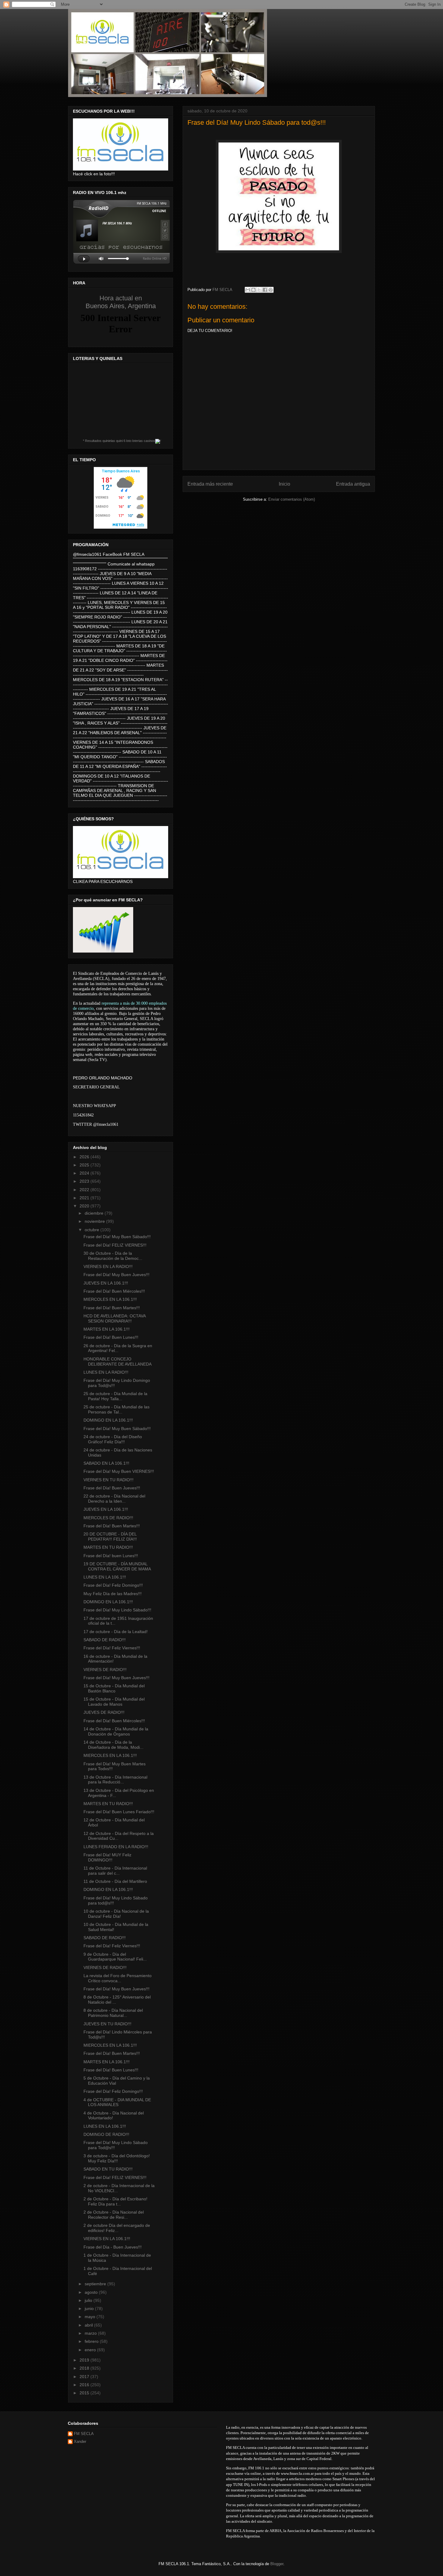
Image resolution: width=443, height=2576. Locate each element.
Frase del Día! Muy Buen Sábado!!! (117, 1237)
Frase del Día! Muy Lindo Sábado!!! (117, 1610)
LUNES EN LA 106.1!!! (105, 1577)
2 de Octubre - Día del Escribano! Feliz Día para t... (115, 2201)
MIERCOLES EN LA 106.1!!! (110, 1299)
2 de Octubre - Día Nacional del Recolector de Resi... (114, 2215)
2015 (85, 2393)
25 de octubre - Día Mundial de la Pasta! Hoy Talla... (115, 1396)
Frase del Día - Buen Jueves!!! (113, 2247)
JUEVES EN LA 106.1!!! (106, 1283)
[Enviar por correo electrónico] (248, 290)
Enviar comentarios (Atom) (292, 499)
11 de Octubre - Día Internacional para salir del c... (115, 1871)
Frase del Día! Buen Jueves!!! (112, 1488)
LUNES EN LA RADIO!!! (106, 1372)
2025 (85, 1165)
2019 (85, 2360)
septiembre (96, 2284)
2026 (85, 1157)
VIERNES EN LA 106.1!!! (107, 2239)
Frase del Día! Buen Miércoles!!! (114, 1291)
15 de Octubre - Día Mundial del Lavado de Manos (114, 1702)
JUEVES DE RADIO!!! (104, 1712)
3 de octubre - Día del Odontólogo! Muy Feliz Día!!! (117, 2158)
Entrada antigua (353, 484)
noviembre (95, 1221)
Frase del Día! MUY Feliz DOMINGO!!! (107, 1857)
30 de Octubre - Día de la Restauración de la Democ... (113, 1256)
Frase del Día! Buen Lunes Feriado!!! (119, 1812)
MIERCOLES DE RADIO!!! (108, 1518)
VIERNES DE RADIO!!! (105, 1670)
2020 (85, 1206)
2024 (85, 1173)
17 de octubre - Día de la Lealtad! (116, 1632)
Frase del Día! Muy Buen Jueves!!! (116, 1275)
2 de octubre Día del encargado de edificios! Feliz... (117, 2228)
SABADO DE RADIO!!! (105, 1640)
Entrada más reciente (210, 484)
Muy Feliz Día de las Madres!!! (113, 1594)
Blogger (277, 2564)
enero (91, 2350)
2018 (85, 2368)
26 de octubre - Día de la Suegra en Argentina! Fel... (118, 1348)
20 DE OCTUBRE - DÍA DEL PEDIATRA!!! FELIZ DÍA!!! (110, 1537)
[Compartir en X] (259, 290)
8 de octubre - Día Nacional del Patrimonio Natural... (113, 2013)
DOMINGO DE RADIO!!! (106, 2134)
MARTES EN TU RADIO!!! (108, 1547)
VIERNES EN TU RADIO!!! (108, 1480)
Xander (80, 2441)
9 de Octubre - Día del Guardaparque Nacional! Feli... (115, 1957)
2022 (85, 1190)
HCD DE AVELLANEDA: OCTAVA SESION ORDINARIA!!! (115, 1318)
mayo (91, 2317)
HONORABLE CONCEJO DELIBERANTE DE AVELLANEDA (118, 1362)
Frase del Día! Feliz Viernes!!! (112, 1648)
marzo (91, 2333)
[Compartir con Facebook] (265, 290)
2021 (85, 1198)
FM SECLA (84, 2434)
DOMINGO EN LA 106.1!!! (108, 1420)
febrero (92, 2341)
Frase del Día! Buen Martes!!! (112, 1308)
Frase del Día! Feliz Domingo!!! (113, 1585)
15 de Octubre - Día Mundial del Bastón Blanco (114, 1688)
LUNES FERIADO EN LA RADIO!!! (116, 1847)
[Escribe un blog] (253, 290)
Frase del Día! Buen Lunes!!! (111, 1337)
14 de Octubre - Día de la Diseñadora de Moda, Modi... (113, 1745)
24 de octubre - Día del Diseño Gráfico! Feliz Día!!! (113, 1439)
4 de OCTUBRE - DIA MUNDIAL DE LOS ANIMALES (117, 2102)
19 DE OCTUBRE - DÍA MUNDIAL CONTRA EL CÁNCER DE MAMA (117, 1566)
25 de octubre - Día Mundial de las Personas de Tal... (116, 1409)
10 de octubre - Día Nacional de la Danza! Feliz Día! (116, 1914)
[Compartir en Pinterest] (271, 290)
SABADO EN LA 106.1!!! (106, 1463)
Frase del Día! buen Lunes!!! (111, 1556)
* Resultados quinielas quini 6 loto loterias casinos (119, 441)
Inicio (284, 484)
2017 (85, 2377)
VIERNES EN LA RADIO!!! (108, 1266)
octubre (93, 1230)
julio (89, 2300)
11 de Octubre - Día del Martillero (115, 1881)
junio (90, 2308)
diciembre (95, 1213)
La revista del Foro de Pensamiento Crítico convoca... (118, 1978)
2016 (85, 2385)
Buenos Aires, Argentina (121, 302)
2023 (85, 1181)
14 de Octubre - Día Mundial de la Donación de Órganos (116, 1731)
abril (89, 2325)
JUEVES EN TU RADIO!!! (107, 2024)
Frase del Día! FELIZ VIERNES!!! (115, 1245)
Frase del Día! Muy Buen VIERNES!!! (119, 1471)
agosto (92, 2292)
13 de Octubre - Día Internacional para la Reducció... (115, 1780)
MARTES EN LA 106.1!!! (107, 1329)
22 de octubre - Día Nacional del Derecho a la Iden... (114, 1499)
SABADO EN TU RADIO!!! (108, 2169)
